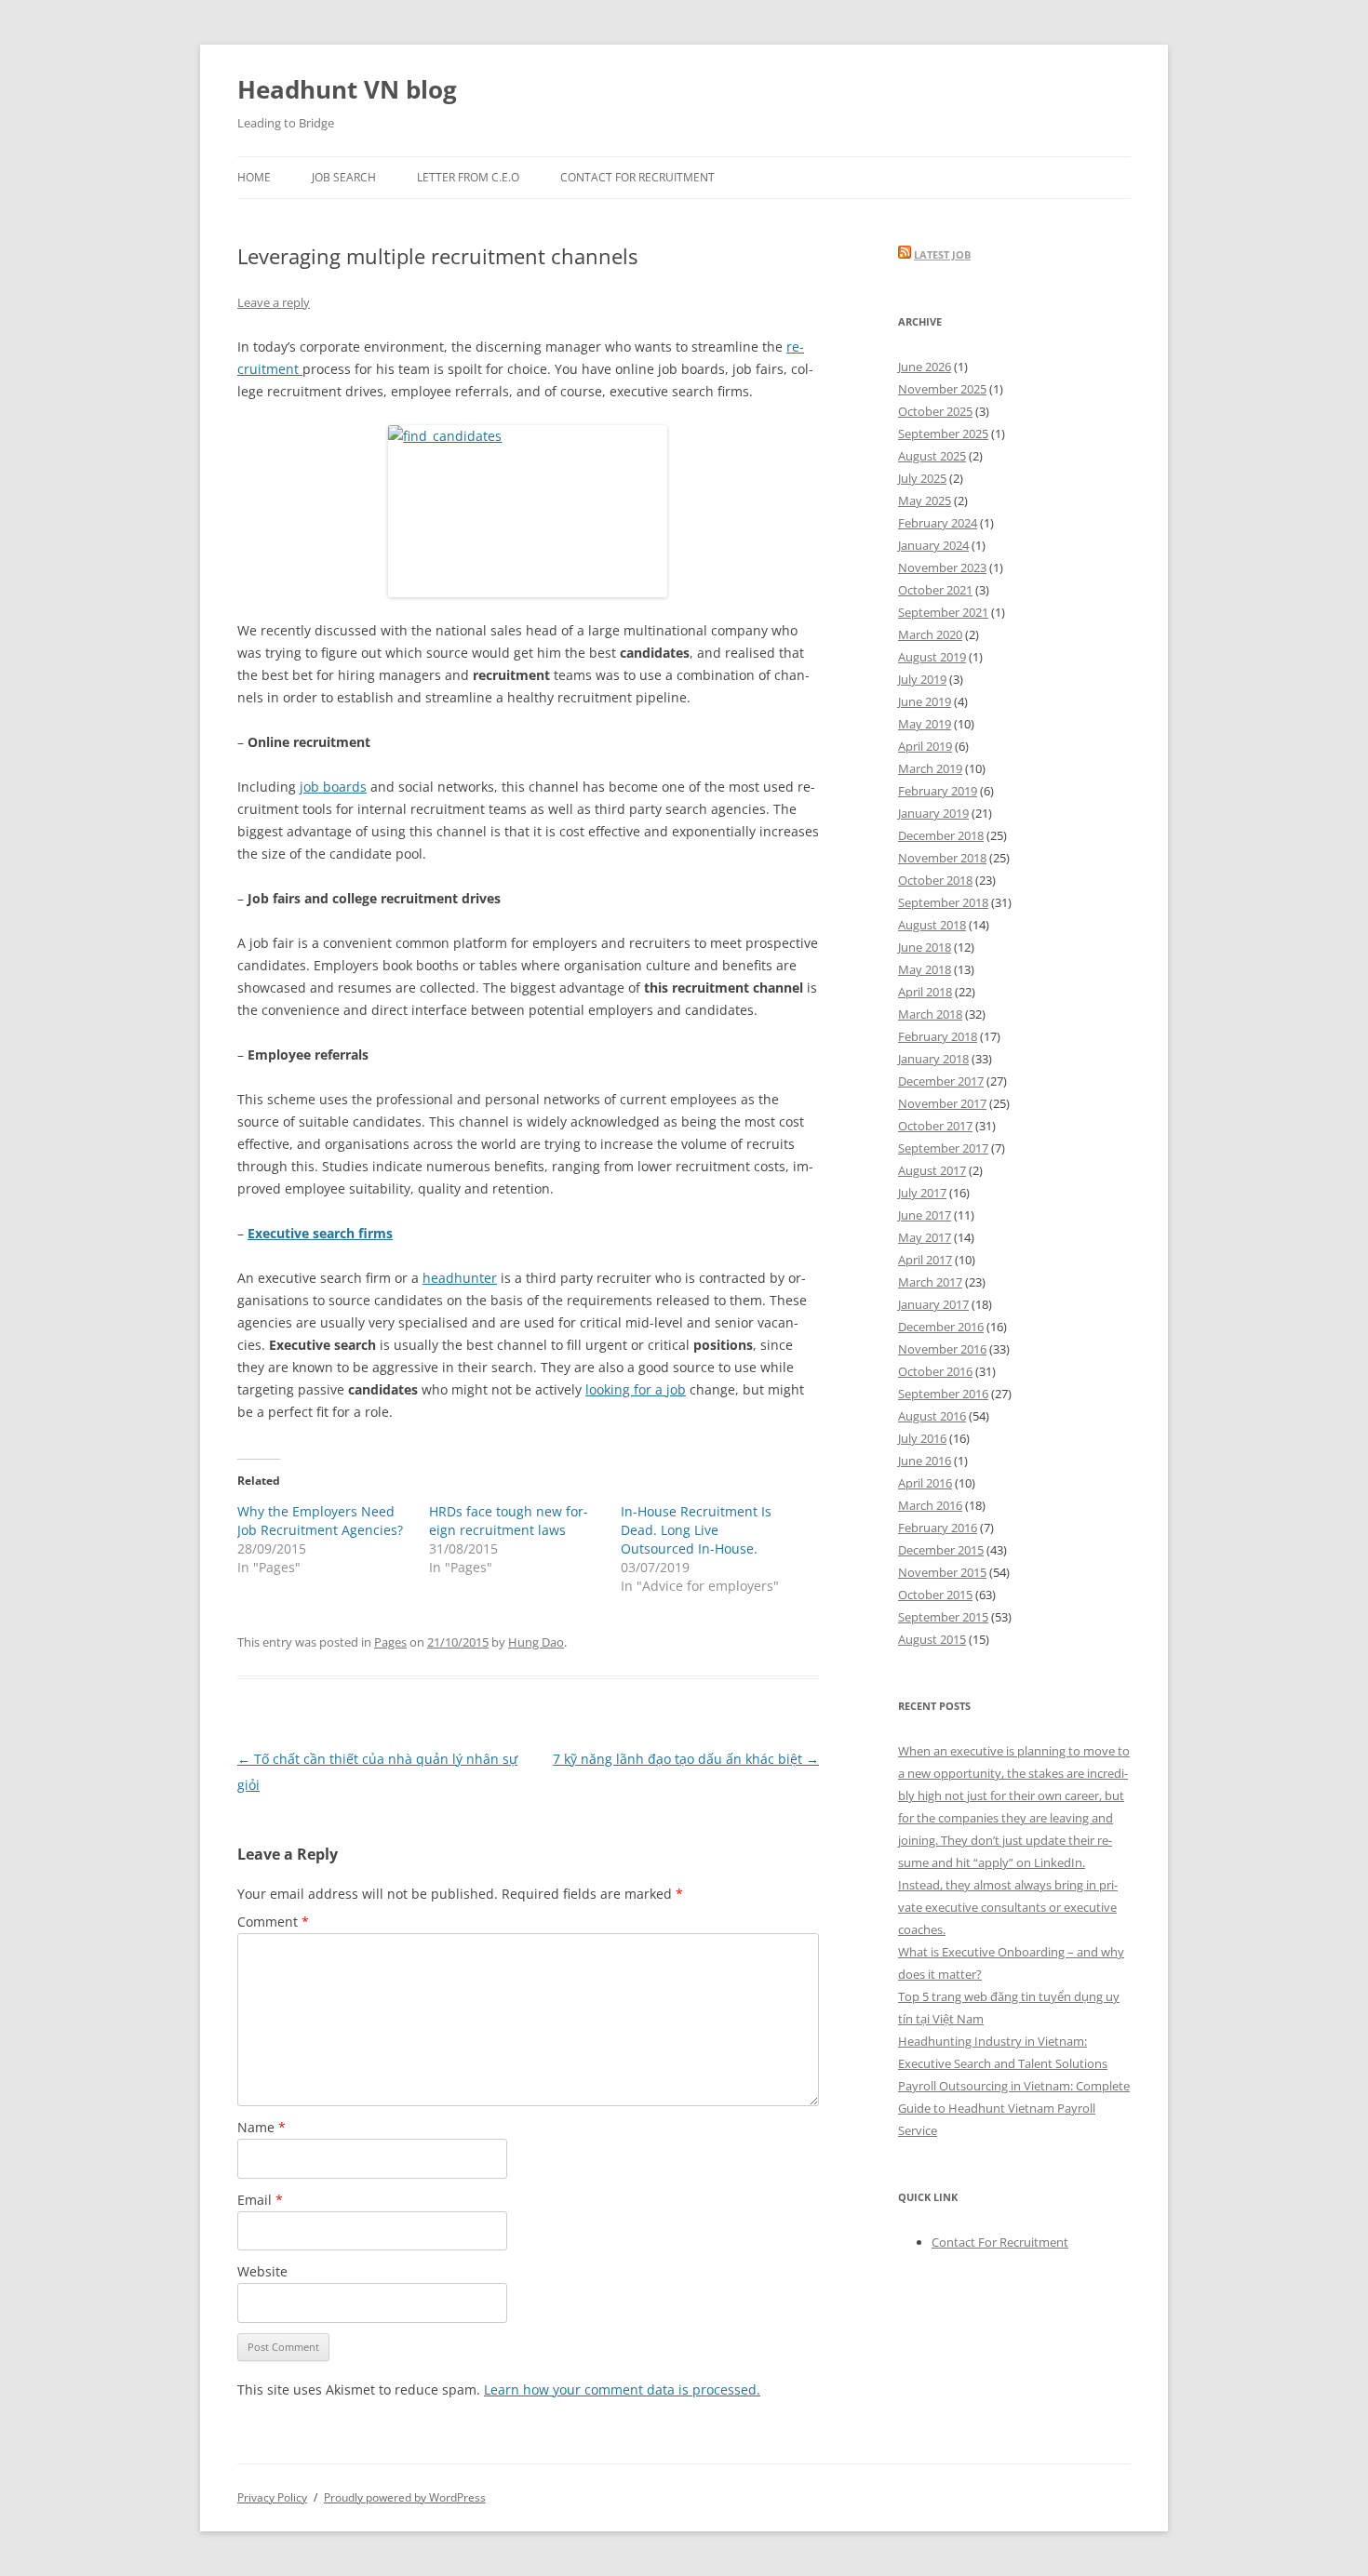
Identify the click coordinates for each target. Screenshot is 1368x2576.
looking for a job (636, 1389)
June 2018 (925, 947)
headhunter (460, 1278)
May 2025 (925, 501)
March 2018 (930, 1014)
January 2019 (933, 813)
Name (262, 2127)
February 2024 (938, 523)
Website (262, 2271)
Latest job (942, 254)
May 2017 (925, 1237)
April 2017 (925, 1260)
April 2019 (925, 746)
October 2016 (935, 1371)
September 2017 (943, 1148)
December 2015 (941, 1550)
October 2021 (935, 590)
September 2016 (943, 1394)
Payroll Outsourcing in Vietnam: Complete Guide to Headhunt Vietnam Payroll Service (1014, 2108)
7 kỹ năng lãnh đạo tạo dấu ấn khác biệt (686, 1759)
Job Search (344, 177)
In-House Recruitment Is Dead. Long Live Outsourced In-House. (696, 1530)
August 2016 (932, 1416)
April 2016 (925, 1483)
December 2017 (941, 1081)
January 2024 (933, 545)
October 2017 (935, 1126)
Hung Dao (536, 1642)
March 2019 (930, 768)
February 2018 (938, 1036)
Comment (273, 1922)
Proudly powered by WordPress (405, 2497)
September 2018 (943, 902)
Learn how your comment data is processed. (622, 2389)
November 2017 (942, 1103)
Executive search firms (320, 1233)
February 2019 (938, 791)
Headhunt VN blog (347, 89)
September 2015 (943, 1617)
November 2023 (942, 567)
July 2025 (922, 478)
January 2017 (933, 1304)
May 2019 (925, 724)
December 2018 (941, 835)
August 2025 (932, 456)
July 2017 (922, 1193)
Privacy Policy (272, 2497)
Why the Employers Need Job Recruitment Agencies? (320, 1521)
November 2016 (942, 1349)
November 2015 (942, 1572)
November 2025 (942, 389)
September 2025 (943, 434)
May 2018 (925, 969)
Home (254, 177)
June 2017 (925, 1215)
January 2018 (933, 1059)
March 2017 (930, 1282)
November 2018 (942, 858)
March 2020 (930, 634)
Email (260, 2200)
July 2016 (922, 1438)
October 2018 (935, 880)
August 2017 (932, 1170)
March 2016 (930, 1505)
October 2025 (935, 411)
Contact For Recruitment (637, 177)
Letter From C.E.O (468, 177)
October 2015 (935, 1595)
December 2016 (941, 1327)
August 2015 (932, 1639)
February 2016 (938, 1528)
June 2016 (925, 1461)
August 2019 (932, 657)
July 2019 (922, 679)
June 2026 (925, 367)
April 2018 (925, 992)
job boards (333, 787)
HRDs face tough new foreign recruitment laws (509, 1521)
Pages (390, 1642)
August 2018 (932, 925)
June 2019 (925, 701)
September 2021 (943, 612)
